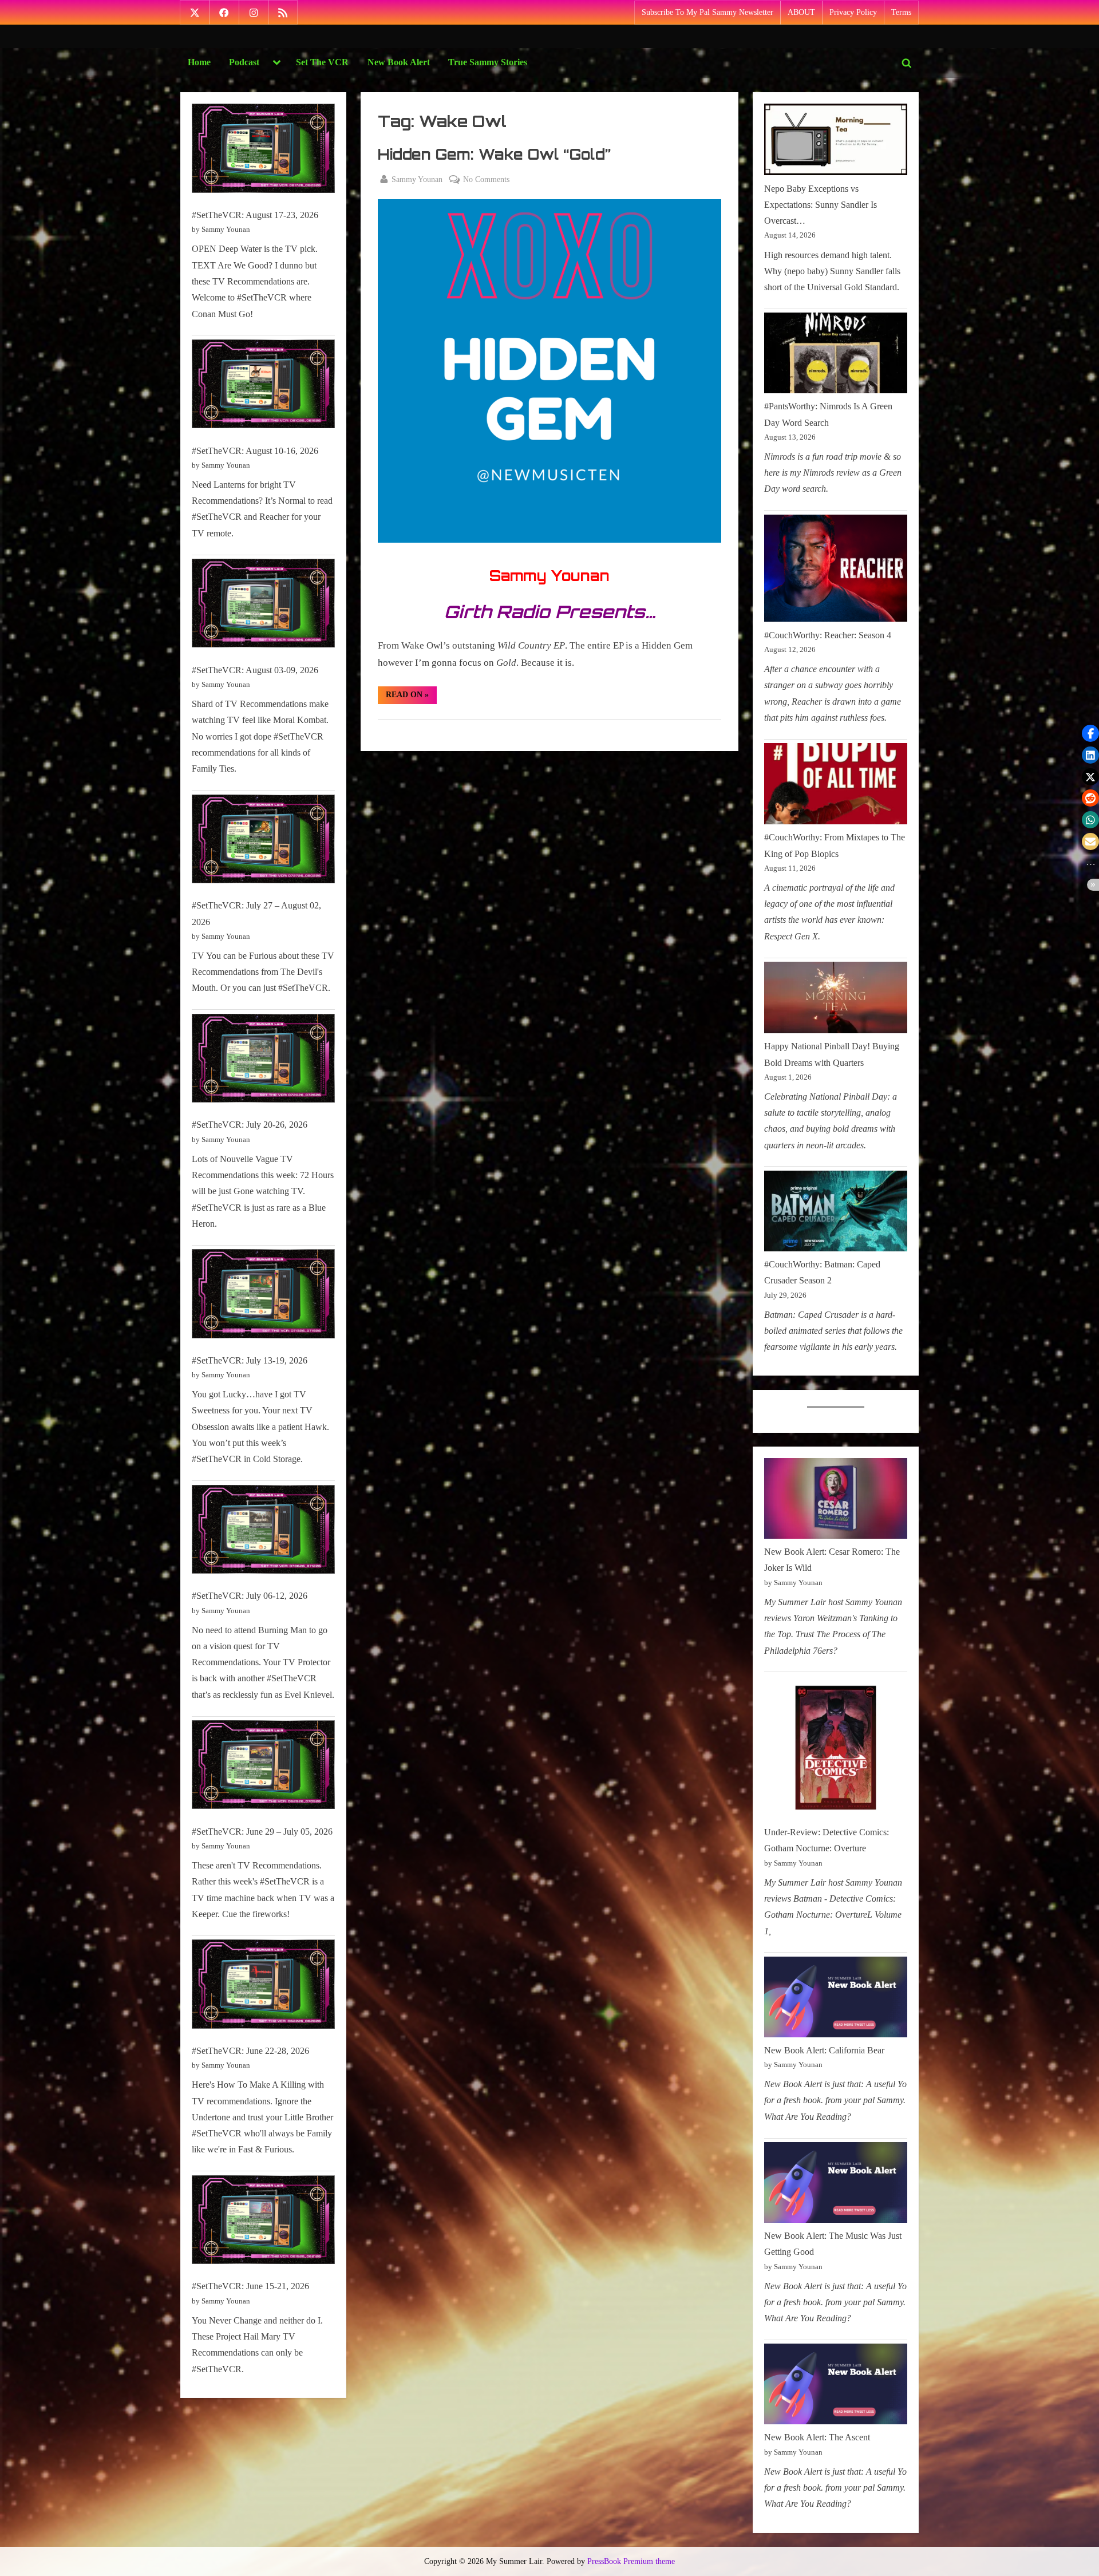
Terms (901, 12)
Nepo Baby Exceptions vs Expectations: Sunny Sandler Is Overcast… (821, 205)
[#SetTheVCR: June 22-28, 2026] (263, 1987)
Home (199, 62)
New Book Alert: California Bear (824, 2050)
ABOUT (801, 12)
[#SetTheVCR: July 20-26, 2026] (263, 1061)
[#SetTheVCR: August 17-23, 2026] (263, 151)
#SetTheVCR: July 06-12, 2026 (250, 1596)
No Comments (486, 180)
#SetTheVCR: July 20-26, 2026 (250, 1125)
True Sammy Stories (488, 62)
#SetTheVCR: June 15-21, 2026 (250, 2286)
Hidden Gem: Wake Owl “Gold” (494, 154)
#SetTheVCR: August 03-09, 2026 (255, 670)
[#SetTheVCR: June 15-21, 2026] (263, 2223)
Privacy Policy (853, 12)
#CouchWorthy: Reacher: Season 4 (828, 635)
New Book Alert (399, 62)
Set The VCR (322, 62)
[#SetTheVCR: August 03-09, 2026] (263, 606)
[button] (1090, 733)
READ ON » (411, 697)
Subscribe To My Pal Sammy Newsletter (707, 12)
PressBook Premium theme (631, 2561)
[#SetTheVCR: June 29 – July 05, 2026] (263, 1767)
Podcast (244, 62)
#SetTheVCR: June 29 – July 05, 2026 (262, 1832)
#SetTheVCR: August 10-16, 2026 (255, 451)
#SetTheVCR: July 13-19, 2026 (250, 1360)
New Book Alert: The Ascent (817, 2437)
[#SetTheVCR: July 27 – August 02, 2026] (263, 842)
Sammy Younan (417, 179)
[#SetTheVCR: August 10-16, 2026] (263, 387)
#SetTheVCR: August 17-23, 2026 (255, 215)
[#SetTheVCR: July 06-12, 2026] (263, 1532)
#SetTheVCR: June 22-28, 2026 (250, 2051)
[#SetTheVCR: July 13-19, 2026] (263, 1296)
